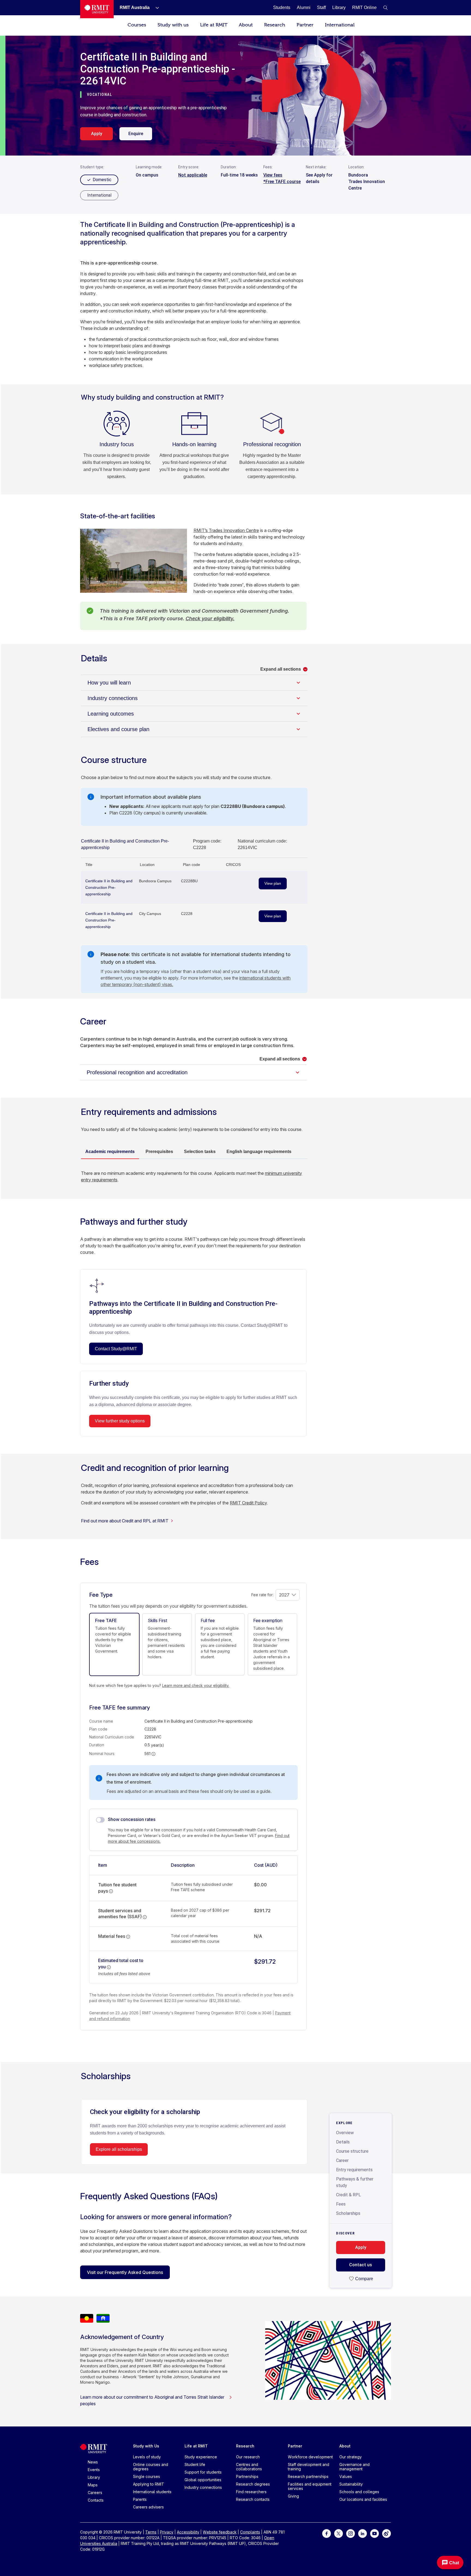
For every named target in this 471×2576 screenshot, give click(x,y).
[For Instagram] (351, 2533)
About (246, 25)
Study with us (173, 25)
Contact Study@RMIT (116, 1349)
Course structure (352, 2151)
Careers (95, 2493)
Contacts (96, 2500)
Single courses (147, 2476)
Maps (93, 2485)
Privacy (167, 2532)
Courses (137, 25)
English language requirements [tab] (259, 1152)
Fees (341, 2204)
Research (275, 25)
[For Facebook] (327, 2533)
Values (346, 2476)
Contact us (361, 2265)
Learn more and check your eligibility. (196, 1685)
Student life (195, 2464)
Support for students (203, 2472)
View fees (273, 175)
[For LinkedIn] (363, 2533)
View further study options (120, 1421)
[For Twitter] (339, 2533)
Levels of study (147, 2457)
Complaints (250, 2532)
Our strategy (351, 2457)
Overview (345, 2133)
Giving (293, 2496)
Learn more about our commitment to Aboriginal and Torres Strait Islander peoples (152, 2400)
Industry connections (203, 2487)
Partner (305, 25)
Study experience (201, 2457)
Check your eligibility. (210, 618)
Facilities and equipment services (310, 2486)
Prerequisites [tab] (159, 1152)
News (93, 2462)
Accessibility (188, 2532)
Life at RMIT (214, 25)
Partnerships (247, 2476)
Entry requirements (354, 2170)
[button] (385, 8)
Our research (248, 2457)
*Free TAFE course (282, 182)
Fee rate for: (262, 1595)
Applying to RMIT (149, 2484)
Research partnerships (308, 2476)
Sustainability (351, 2484)
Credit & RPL (348, 2195)
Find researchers (251, 2492)
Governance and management (354, 2467)
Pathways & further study (355, 2182)
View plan (273, 883)
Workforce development (310, 2457)
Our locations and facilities (363, 2499)
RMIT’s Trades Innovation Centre (226, 530)
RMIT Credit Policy (248, 1503)
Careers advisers (148, 2507)
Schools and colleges (359, 2492)
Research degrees (253, 2484)
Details (343, 2142)
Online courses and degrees (151, 2467)
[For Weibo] (387, 2533)
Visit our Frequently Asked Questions (125, 2272)
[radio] (99, 195)
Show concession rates (132, 1819)
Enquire (136, 134)
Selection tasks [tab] (200, 1152)
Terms (151, 2532)
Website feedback (220, 2532)
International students (152, 2492)
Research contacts (253, 2499)
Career (342, 2160)
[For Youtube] (375, 2533)
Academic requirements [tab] (110, 1152)
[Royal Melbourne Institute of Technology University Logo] (97, 9)
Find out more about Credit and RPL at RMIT (125, 1521)
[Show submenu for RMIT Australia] (155, 8)
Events (94, 2470)
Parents (140, 2499)
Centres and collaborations (249, 2467)
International (340, 25)
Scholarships (348, 2213)
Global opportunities (203, 2480)
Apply (97, 134)
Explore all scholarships (119, 2149)
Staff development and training (309, 2467)
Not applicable (193, 175)
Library (94, 2477)
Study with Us (146, 2446)
